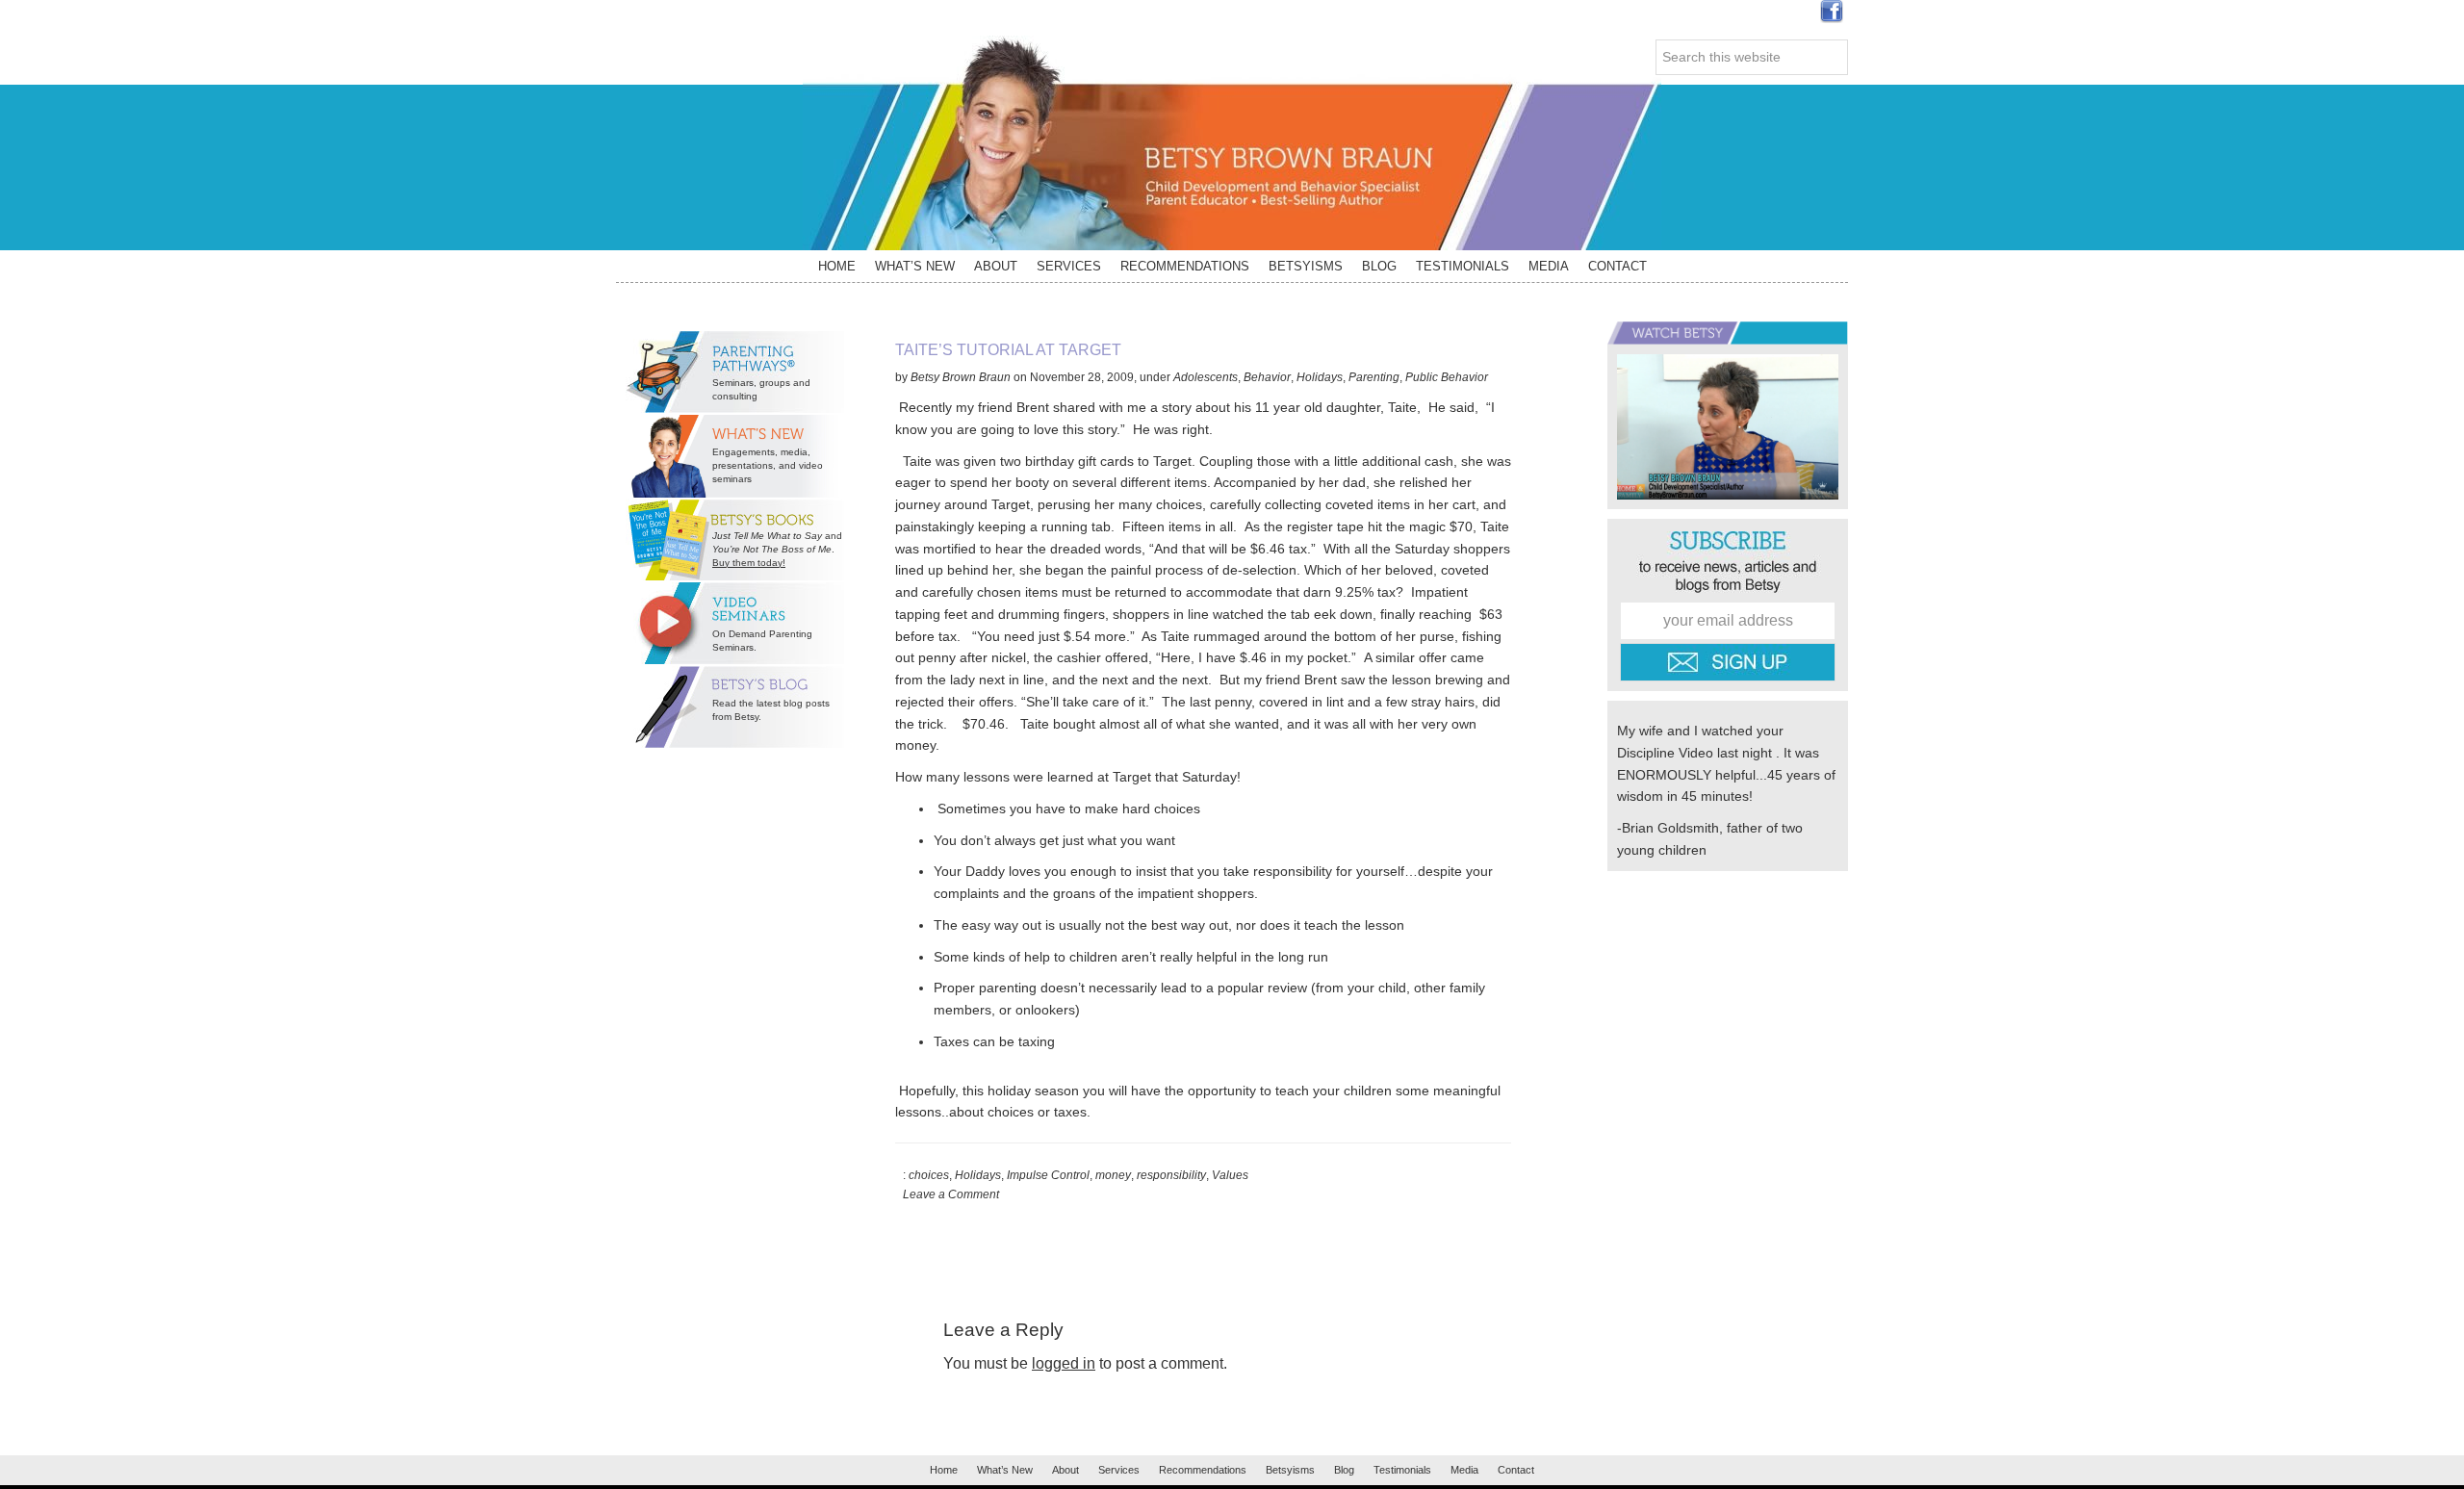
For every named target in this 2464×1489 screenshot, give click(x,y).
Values (1230, 1175)
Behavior (1267, 377)
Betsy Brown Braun (1232, 143)
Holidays (1320, 377)
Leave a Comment (951, 1194)
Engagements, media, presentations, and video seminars (768, 465)
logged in (1064, 1363)
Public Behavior (1447, 377)
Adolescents (1206, 377)
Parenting (1374, 377)
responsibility (1171, 1175)
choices (929, 1175)
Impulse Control (1048, 1175)
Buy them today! (749, 563)
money (1113, 1175)
